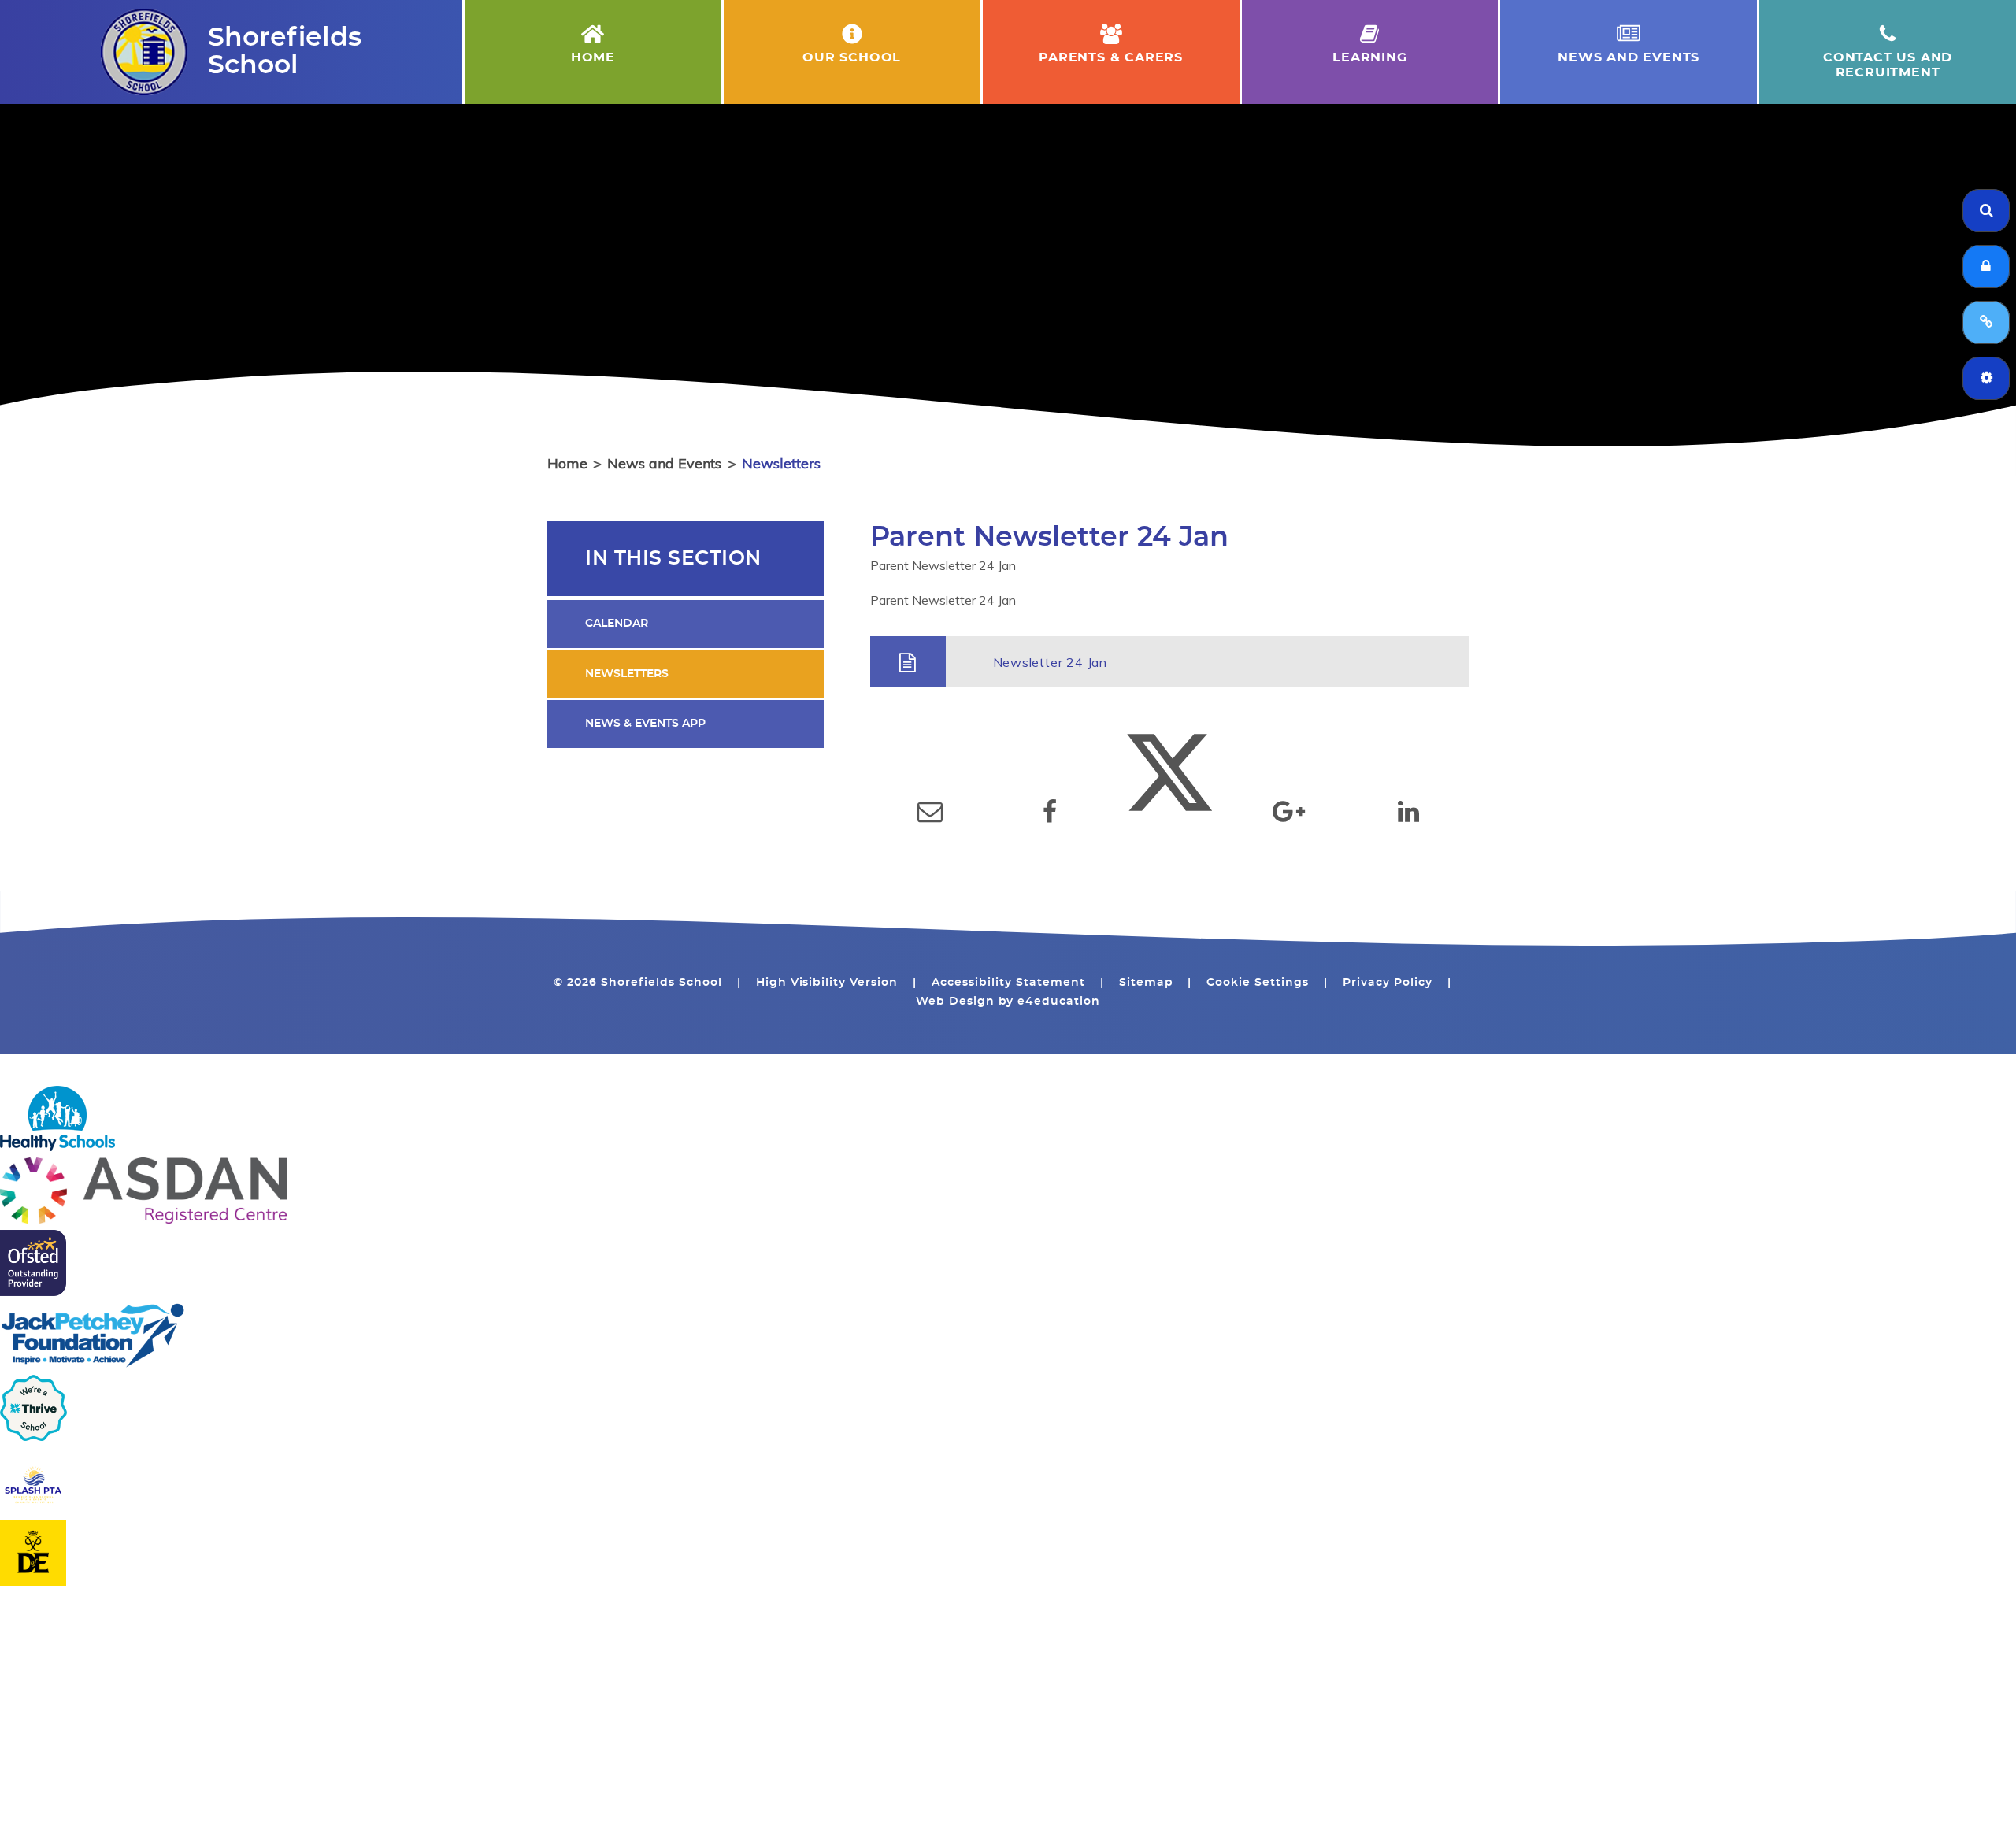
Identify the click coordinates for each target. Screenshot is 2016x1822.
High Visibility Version (827, 983)
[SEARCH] (1986, 211)
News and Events (664, 463)
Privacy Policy (1388, 983)
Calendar (617, 624)
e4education (1059, 1002)
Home (567, 463)
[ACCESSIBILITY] (1986, 378)
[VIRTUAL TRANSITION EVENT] (1986, 322)
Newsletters (781, 463)
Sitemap (1146, 983)
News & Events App (645, 724)
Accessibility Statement (1008, 983)
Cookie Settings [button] (1258, 983)
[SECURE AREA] (1986, 267)
